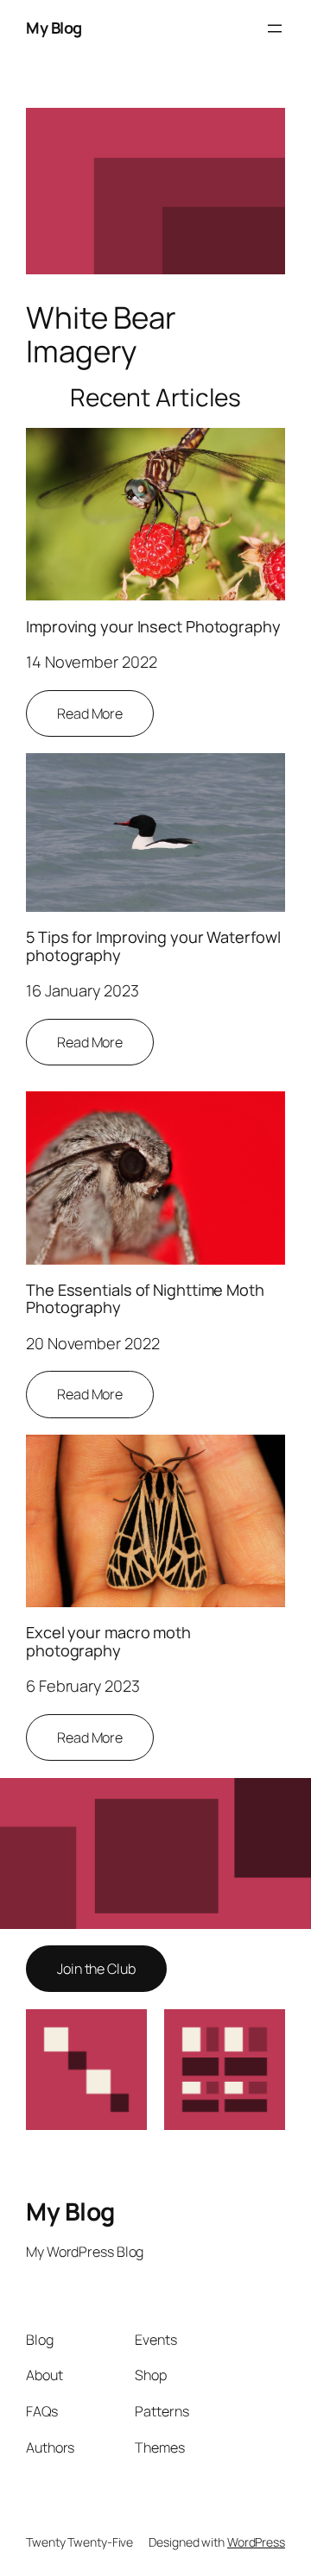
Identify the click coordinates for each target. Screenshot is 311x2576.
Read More (90, 713)
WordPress (256, 2542)
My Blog (54, 28)
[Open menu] (275, 28)
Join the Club (96, 1969)
